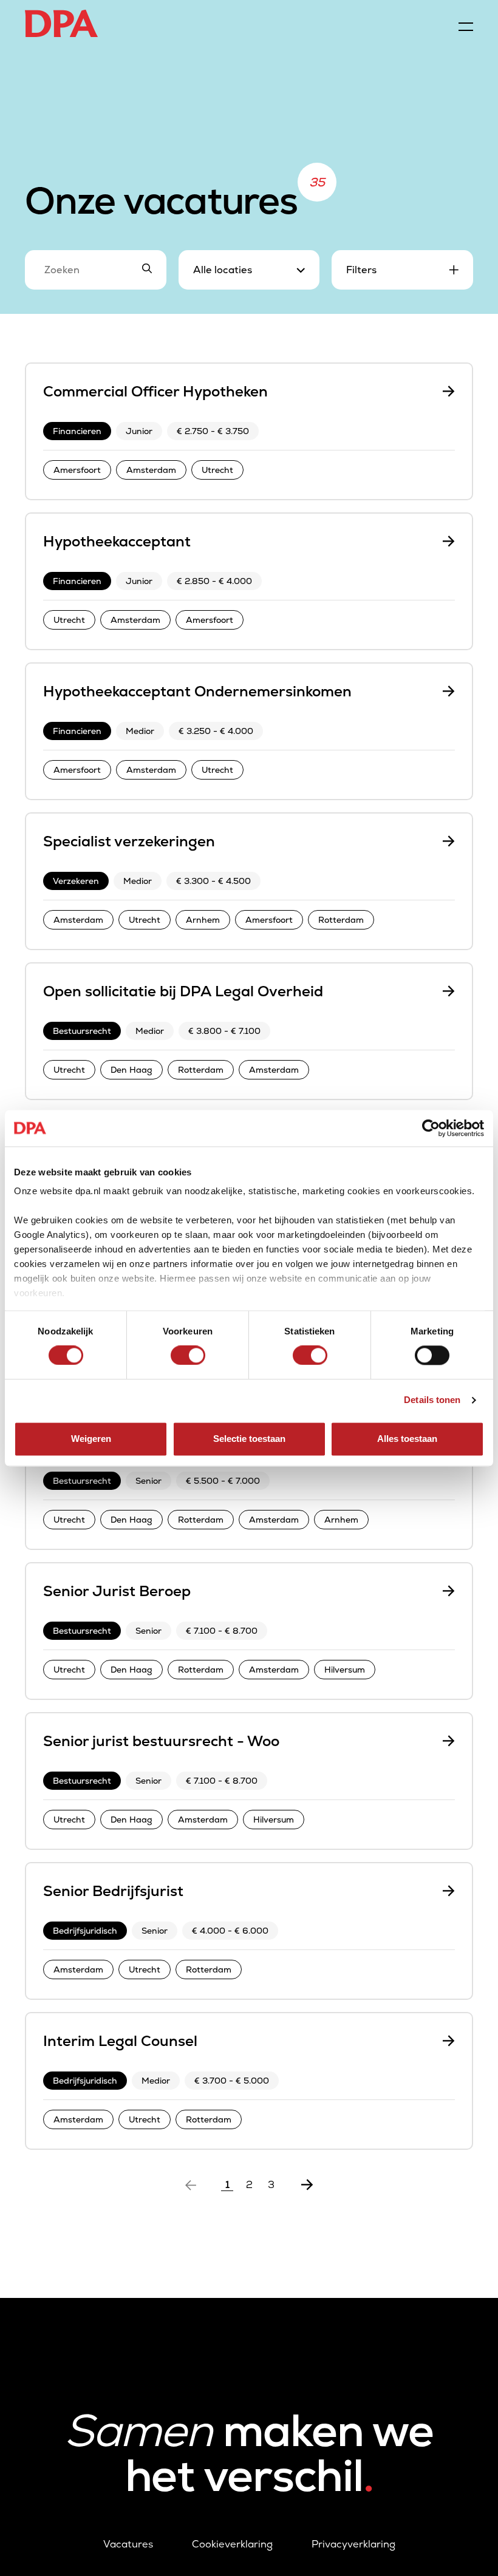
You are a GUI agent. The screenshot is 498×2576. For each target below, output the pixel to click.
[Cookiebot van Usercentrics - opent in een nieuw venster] (431, 1128)
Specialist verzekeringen (129, 841)
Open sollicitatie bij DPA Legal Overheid (183, 991)
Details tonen (432, 1400)
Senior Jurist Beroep (117, 1591)
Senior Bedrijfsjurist (113, 1891)
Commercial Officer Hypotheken (155, 391)
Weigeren (91, 1439)
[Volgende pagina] (307, 2185)
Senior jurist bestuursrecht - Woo (161, 1741)
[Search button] (147, 270)
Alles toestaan (407, 1439)
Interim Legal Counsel (120, 2041)
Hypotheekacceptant (117, 541)
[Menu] (466, 24)
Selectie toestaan (249, 1439)
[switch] (188, 1356)
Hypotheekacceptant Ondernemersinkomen (197, 691)
